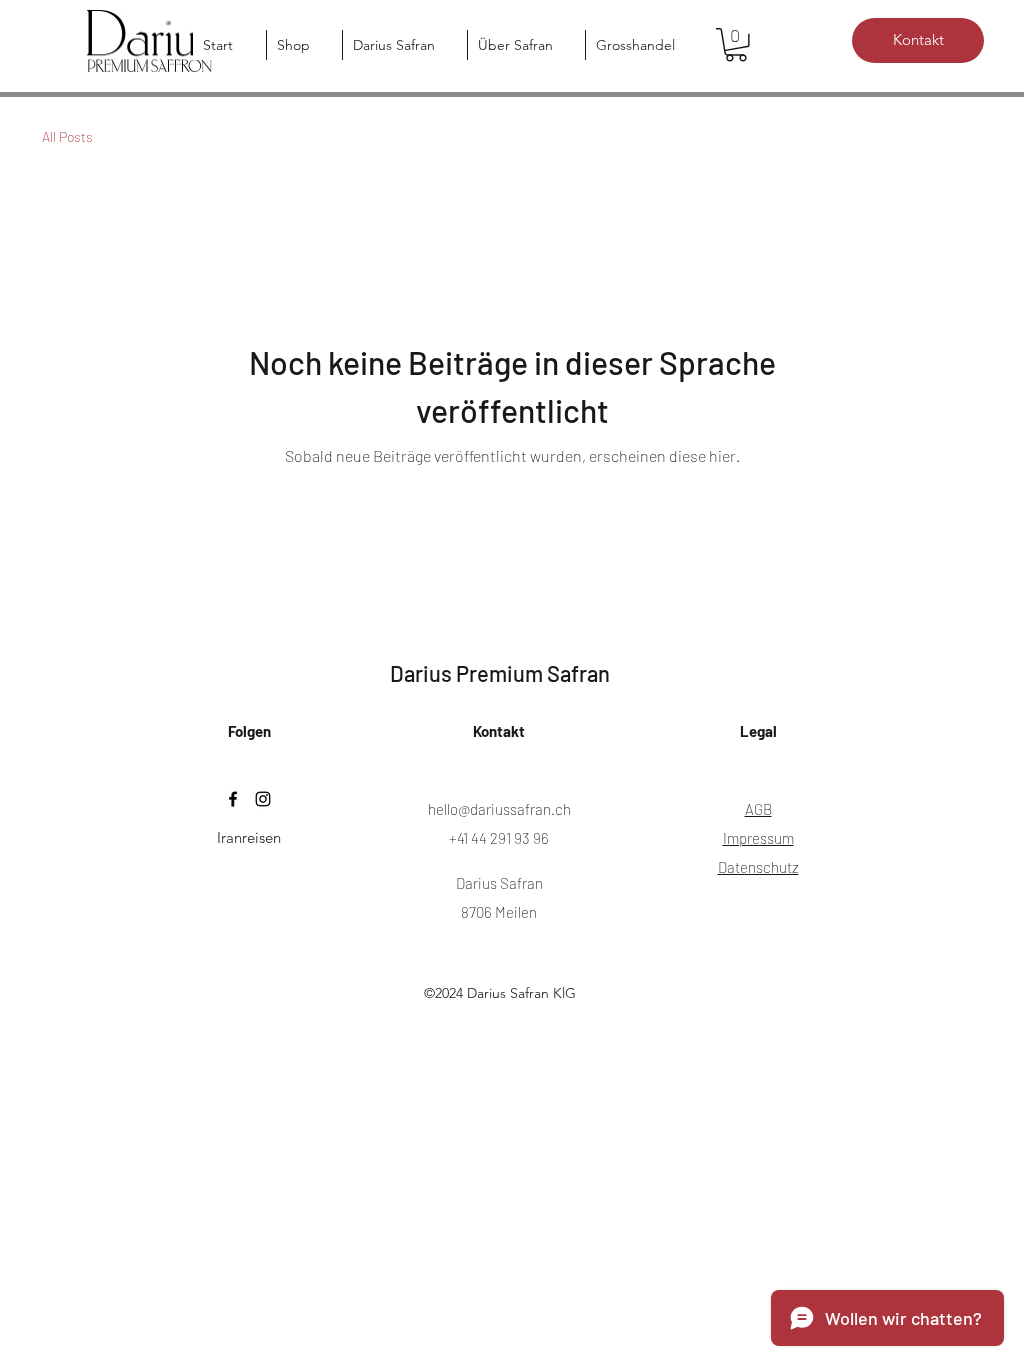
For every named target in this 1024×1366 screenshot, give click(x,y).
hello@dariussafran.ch (499, 809)
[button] (736, 45)
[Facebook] (233, 799)
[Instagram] (263, 799)
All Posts (67, 136)
